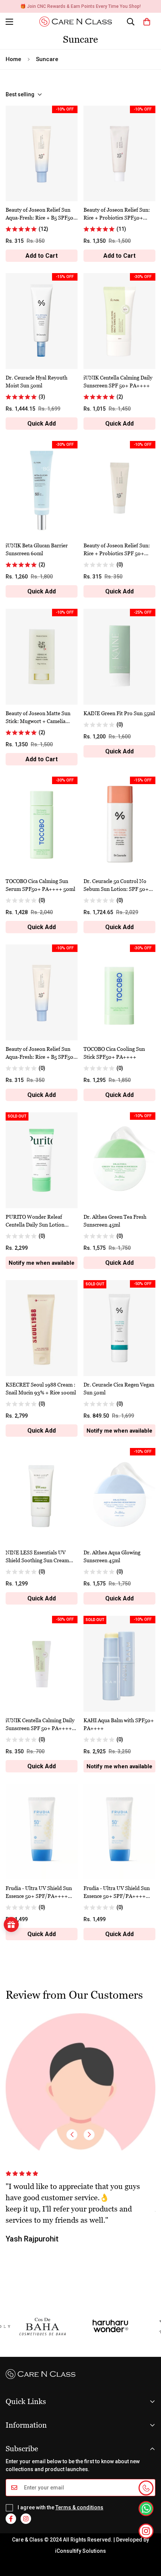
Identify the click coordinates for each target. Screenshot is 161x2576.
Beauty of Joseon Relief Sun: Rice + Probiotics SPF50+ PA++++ (117, 214)
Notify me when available (42, 1263)
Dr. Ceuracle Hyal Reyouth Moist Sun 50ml (37, 381)
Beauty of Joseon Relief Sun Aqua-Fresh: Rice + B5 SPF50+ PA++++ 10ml (41, 1053)
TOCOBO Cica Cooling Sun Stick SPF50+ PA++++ (114, 1053)
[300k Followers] (11, 2519)
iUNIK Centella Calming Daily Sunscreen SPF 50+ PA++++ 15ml (40, 1724)
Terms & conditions (79, 2507)
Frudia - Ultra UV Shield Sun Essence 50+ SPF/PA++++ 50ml (39, 1892)
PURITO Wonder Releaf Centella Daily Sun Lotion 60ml (35, 1221)
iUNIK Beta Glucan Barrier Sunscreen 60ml (37, 549)
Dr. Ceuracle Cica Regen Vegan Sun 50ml (119, 1388)
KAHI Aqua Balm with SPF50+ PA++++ (119, 1724)
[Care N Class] (78, 22)
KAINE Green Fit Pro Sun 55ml (119, 713)
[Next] (89, 2135)
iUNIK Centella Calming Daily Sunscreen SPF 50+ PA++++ (118, 381)
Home (13, 59)
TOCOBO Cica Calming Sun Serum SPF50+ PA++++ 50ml (40, 885)
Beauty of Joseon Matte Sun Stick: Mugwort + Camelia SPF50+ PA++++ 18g (38, 717)
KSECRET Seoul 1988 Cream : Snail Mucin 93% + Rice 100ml (41, 1388)
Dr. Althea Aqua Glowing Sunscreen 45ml (112, 1556)
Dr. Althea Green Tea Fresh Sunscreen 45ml (115, 1221)
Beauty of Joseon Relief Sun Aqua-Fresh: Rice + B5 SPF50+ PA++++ (41, 214)
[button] (147, 22)
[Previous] (72, 2135)
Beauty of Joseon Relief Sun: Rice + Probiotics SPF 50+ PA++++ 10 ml (117, 550)
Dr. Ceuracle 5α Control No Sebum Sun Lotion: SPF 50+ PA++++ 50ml (116, 885)
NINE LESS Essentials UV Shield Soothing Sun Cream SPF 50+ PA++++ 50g (37, 1557)
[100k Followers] (26, 2519)
